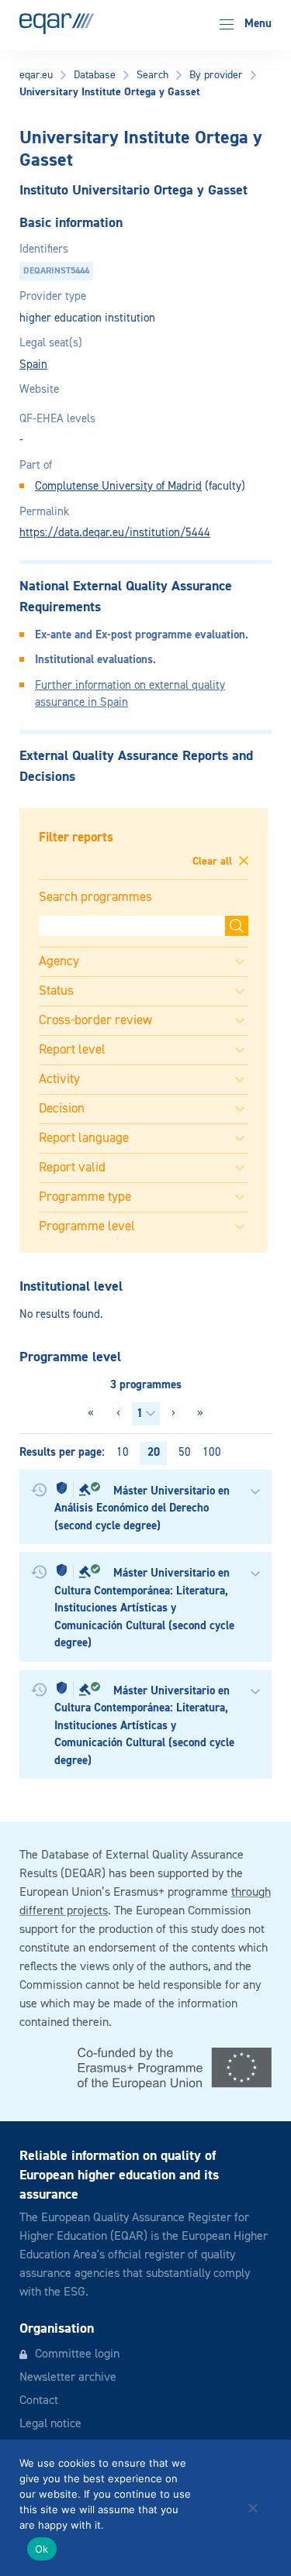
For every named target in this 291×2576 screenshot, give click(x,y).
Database (95, 75)
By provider (216, 75)
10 (123, 1452)
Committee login (77, 2354)
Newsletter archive (68, 2378)
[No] (252, 2508)
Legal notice (50, 2424)
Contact (39, 2401)
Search (152, 75)
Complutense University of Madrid (118, 486)
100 (212, 1452)
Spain (33, 365)
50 (185, 1452)
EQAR (57, 24)
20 (154, 1452)
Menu (256, 24)
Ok (42, 2549)
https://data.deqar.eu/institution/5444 (115, 533)
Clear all (214, 862)
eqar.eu (36, 75)
